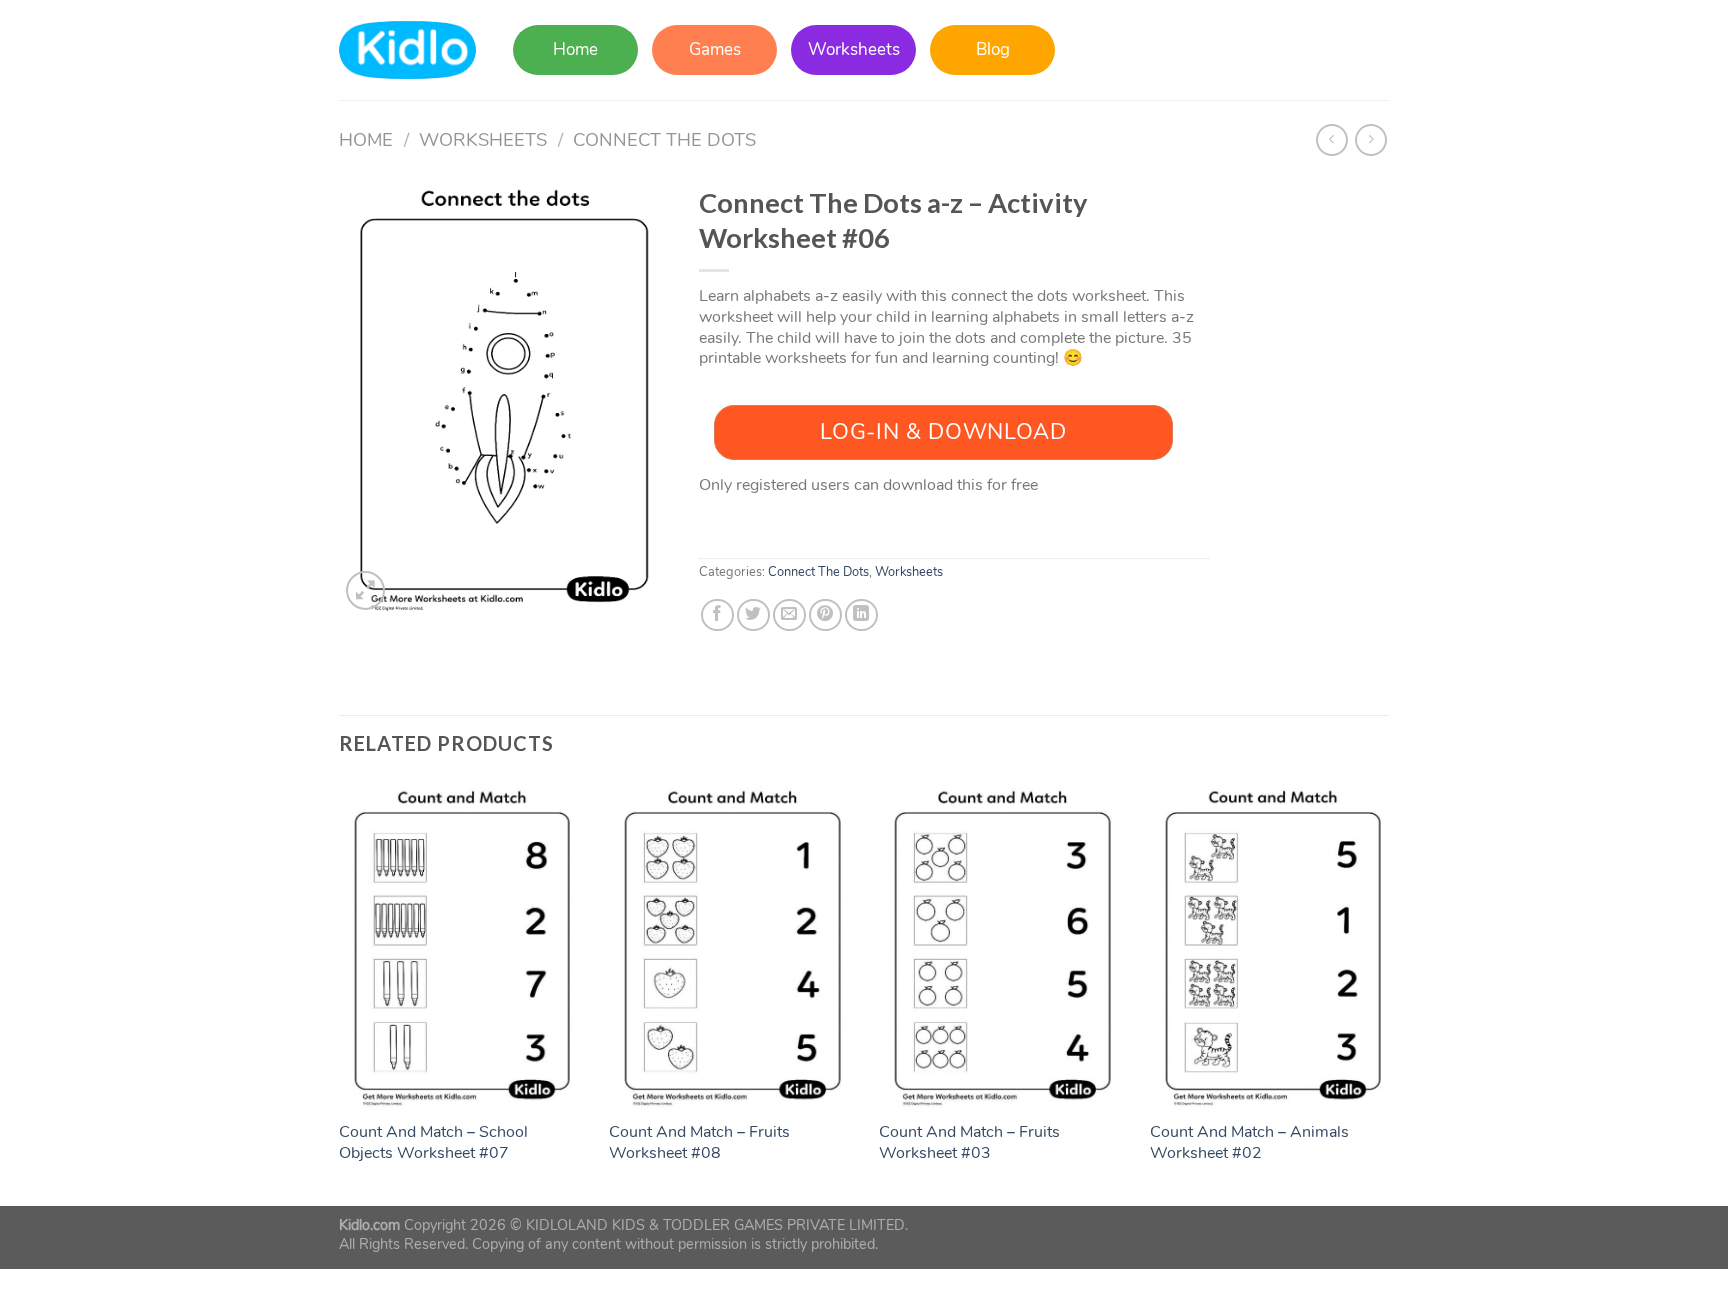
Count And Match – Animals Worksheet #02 (1249, 1143)
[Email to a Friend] (789, 615)
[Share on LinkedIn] (861, 615)
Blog (993, 49)
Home (575, 49)
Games (715, 49)
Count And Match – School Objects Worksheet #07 (433, 1143)
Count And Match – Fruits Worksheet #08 (699, 1143)
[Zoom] (365, 590)
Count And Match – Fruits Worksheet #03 (969, 1143)
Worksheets (854, 49)
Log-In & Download (943, 432)
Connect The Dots (664, 139)
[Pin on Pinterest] (825, 615)
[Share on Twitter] (753, 615)
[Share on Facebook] (717, 615)
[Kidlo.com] (407, 50)
